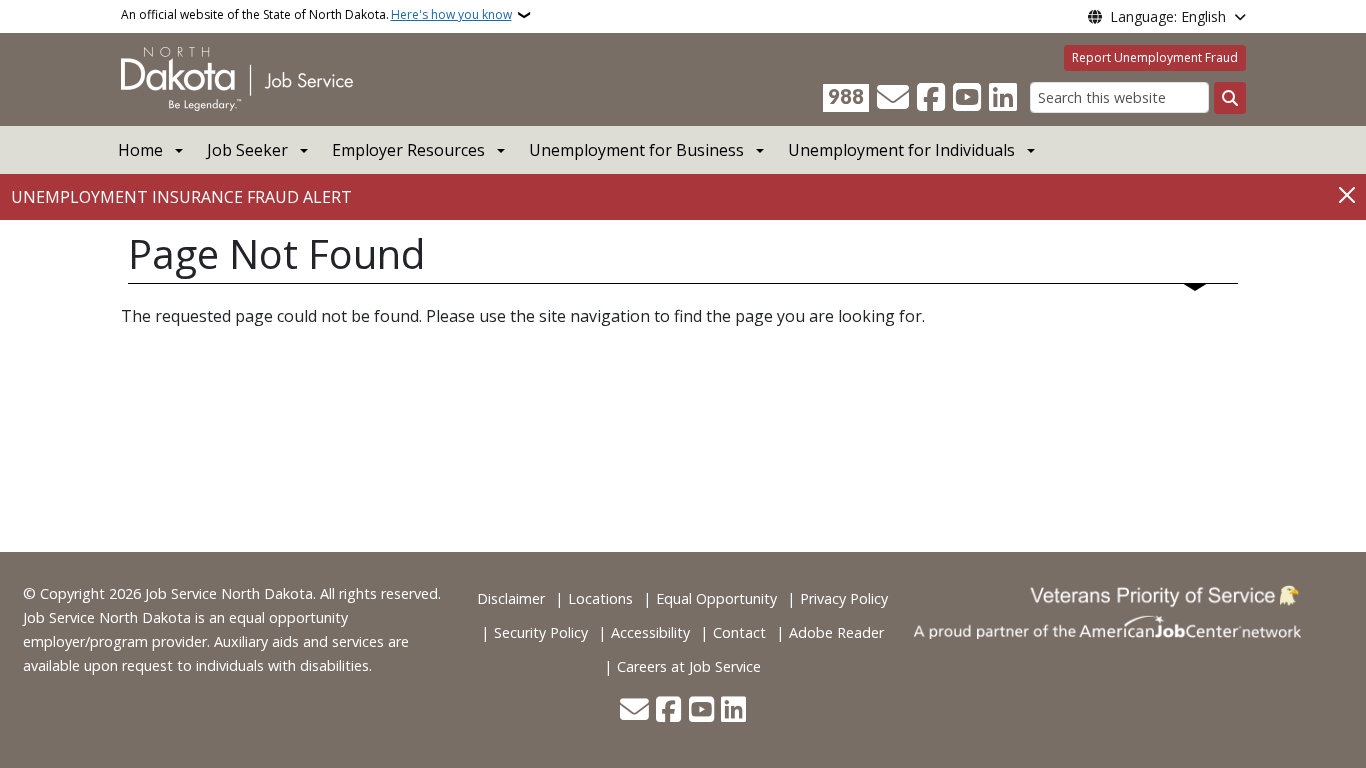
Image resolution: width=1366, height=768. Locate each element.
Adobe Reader (836, 632)
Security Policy (541, 632)
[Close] (1347, 195)
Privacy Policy (844, 598)
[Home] (237, 78)
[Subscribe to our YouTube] (967, 98)
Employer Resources (408, 150)
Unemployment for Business (636, 150)
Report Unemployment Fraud (1155, 57)
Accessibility (650, 632)
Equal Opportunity (716, 598)
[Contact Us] (893, 98)
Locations (600, 598)
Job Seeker (247, 150)
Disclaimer (511, 598)
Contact (739, 632)
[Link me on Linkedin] (1003, 98)
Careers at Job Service (689, 666)
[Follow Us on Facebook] (931, 98)
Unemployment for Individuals (901, 150)
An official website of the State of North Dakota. (316, 14)
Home (140, 150)
